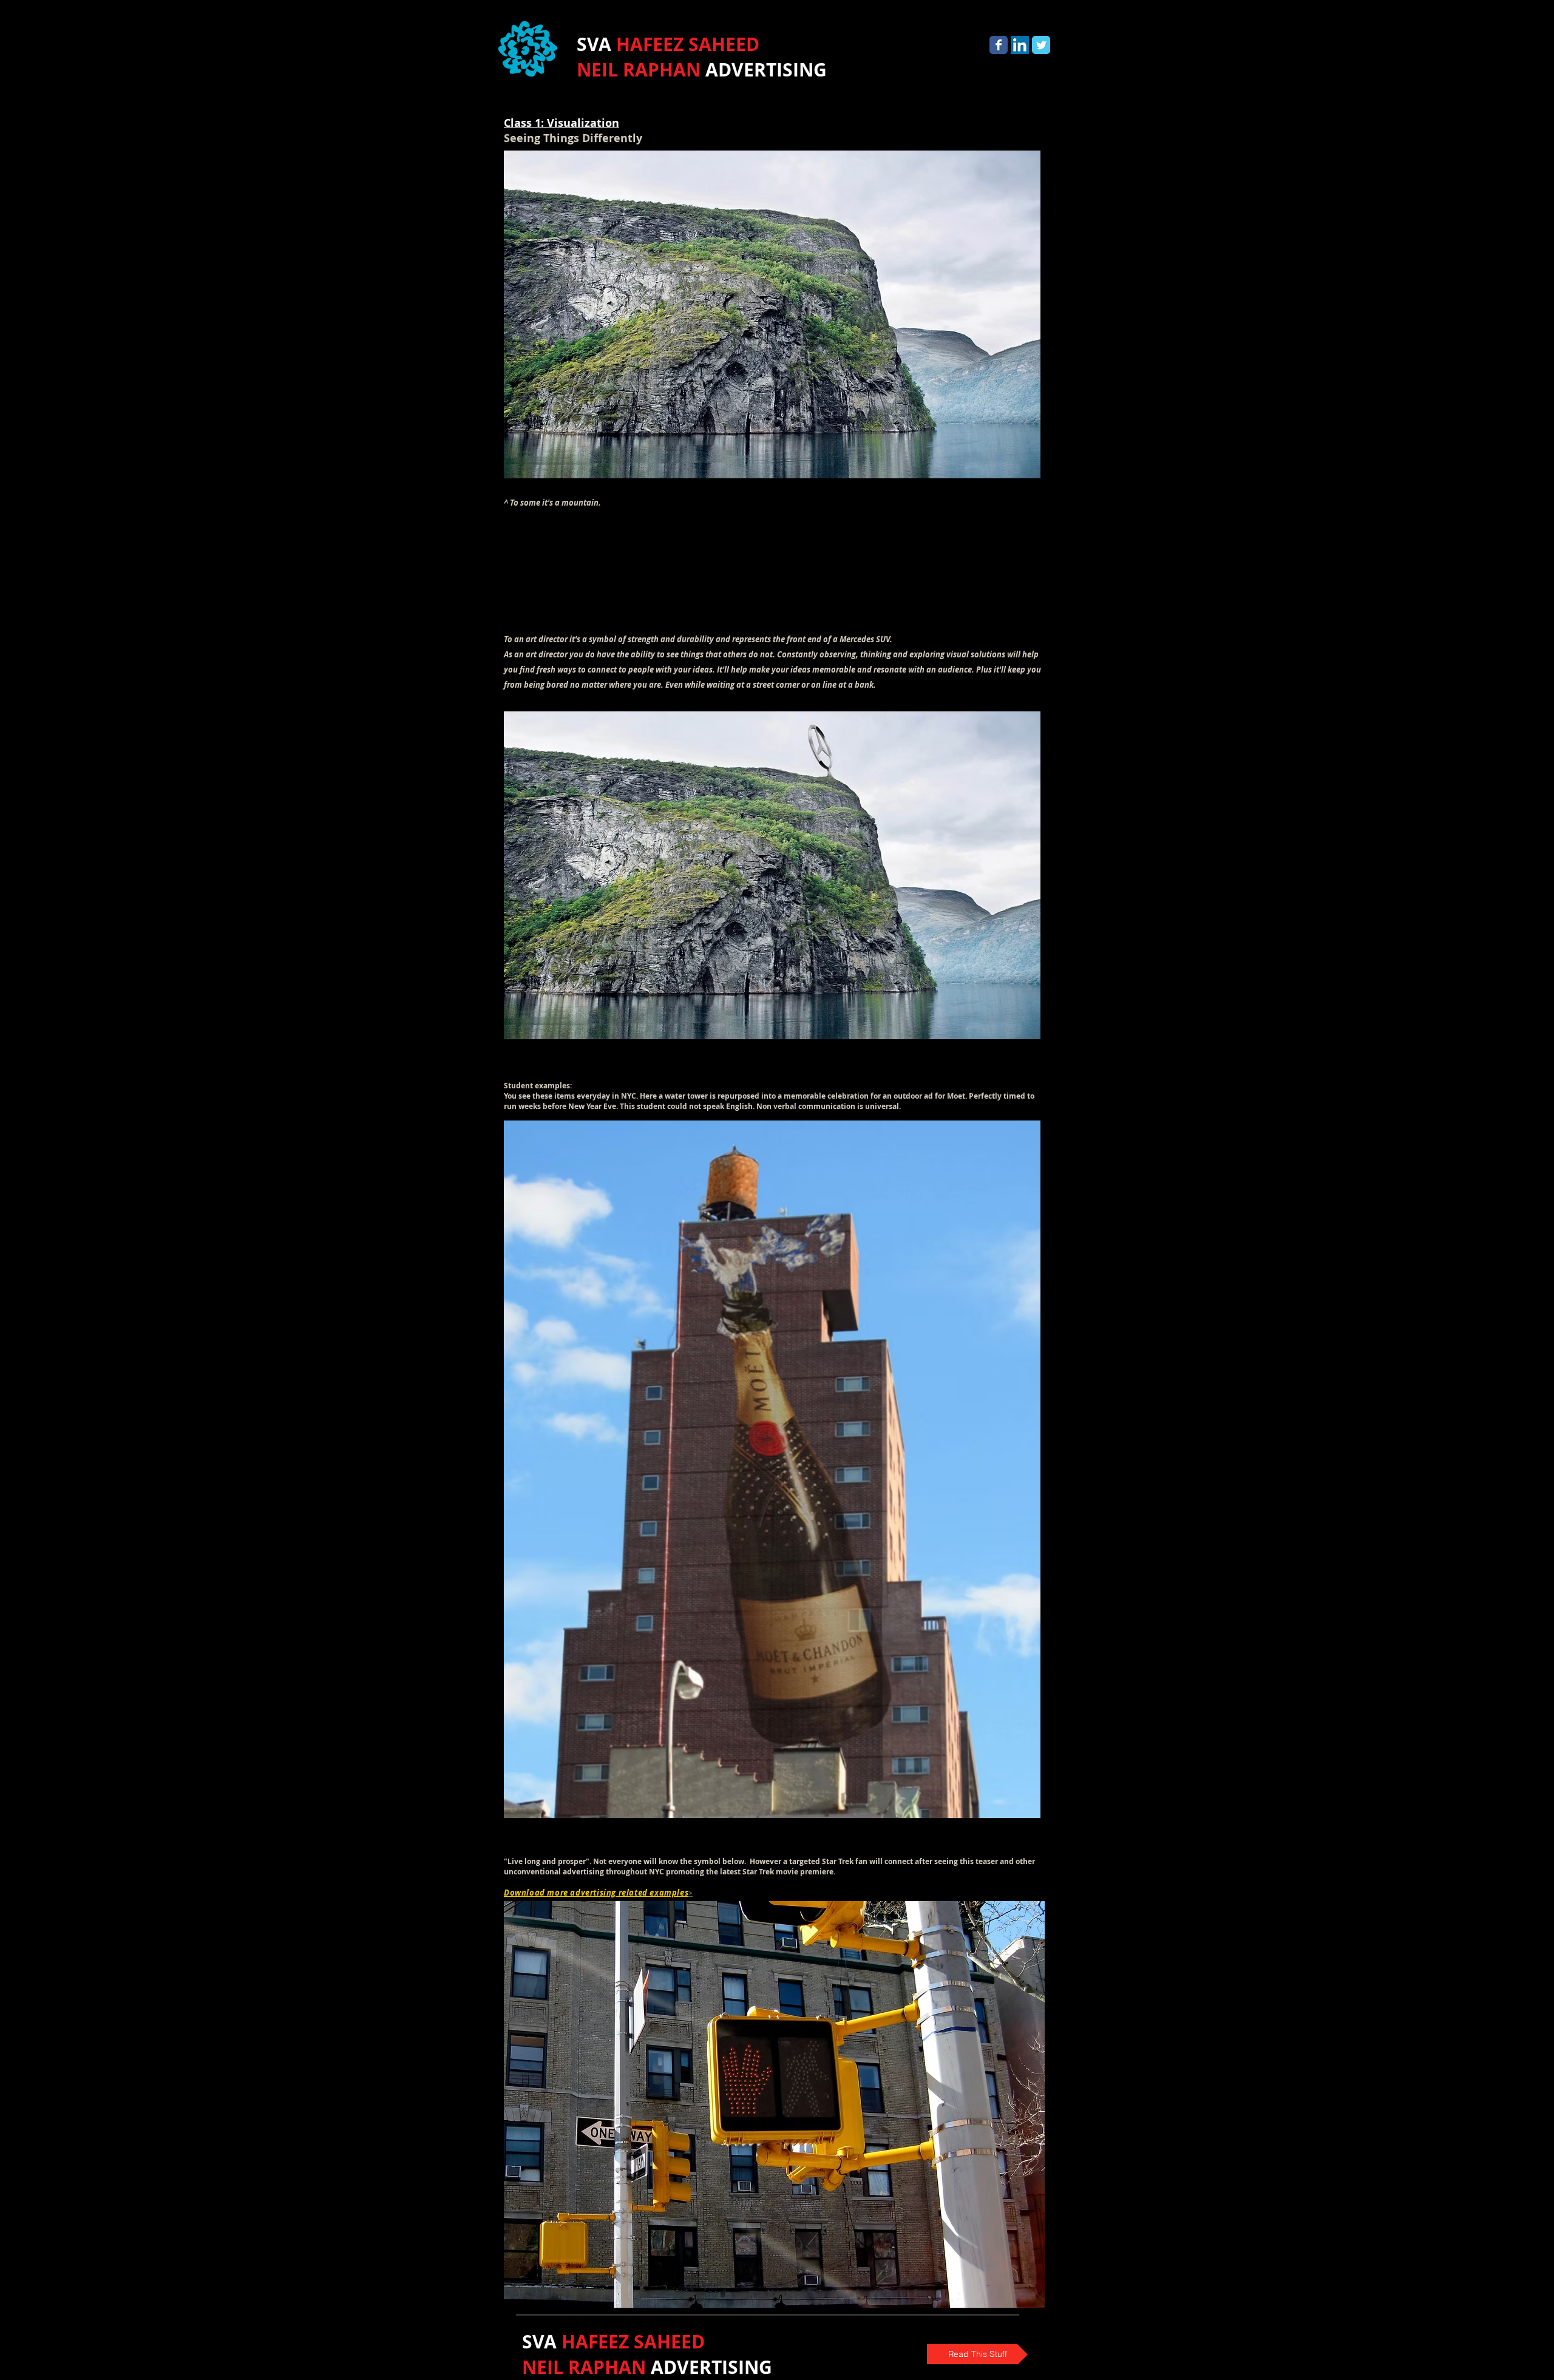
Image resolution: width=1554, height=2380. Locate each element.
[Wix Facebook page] (999, 45)
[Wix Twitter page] (1041, 45)
